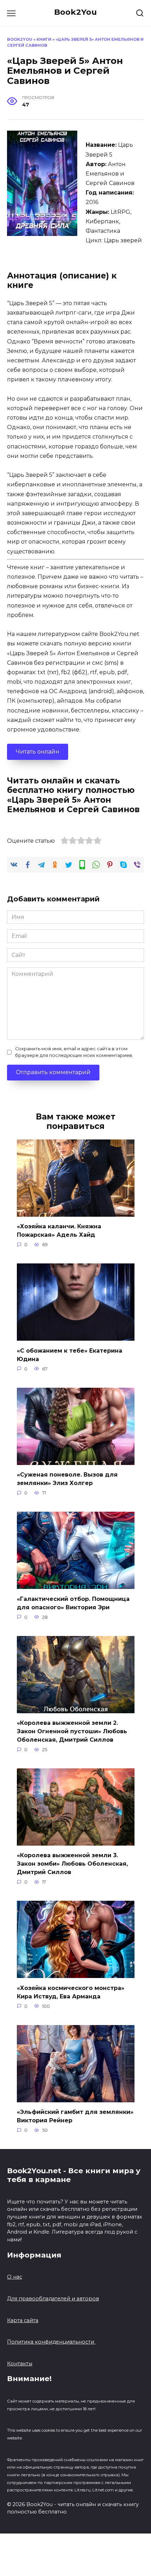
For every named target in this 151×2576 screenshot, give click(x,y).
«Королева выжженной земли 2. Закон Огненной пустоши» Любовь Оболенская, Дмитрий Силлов (72, 1731)
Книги (44, 39)
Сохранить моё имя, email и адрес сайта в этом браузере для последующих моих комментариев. (74, 1052)
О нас (15, 2277)
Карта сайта (23, 2320)
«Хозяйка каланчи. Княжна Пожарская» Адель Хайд (59, 1231)
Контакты (20, 2364)
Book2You (75, 12)
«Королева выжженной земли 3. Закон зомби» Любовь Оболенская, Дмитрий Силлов (72, 1864)
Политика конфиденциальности (51, 2342)
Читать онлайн (38, 752)
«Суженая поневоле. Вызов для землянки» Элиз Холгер (67, 1479)
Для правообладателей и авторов (53, 2299)
